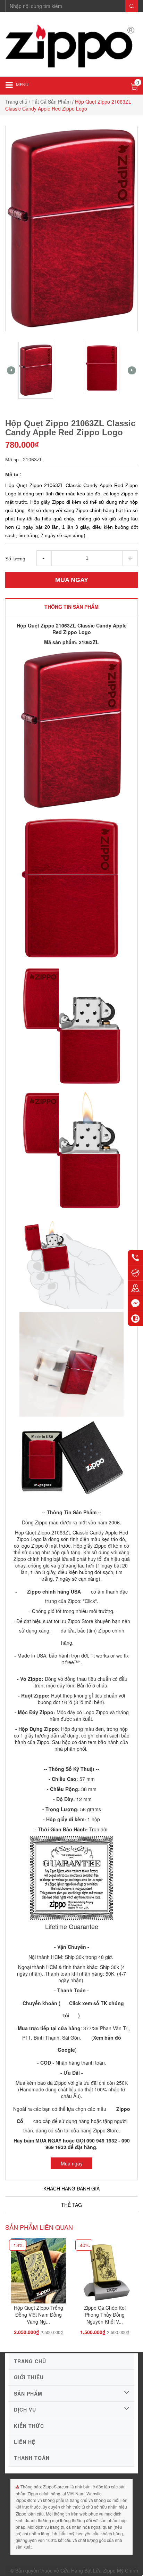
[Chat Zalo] (135, 1319)
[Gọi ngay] (135, 1257)
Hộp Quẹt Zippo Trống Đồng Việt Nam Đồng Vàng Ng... (39, 2315)
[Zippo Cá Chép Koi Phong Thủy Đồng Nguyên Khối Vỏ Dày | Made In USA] (105, 2273)
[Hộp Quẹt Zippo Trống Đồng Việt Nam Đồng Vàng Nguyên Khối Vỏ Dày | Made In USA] (38, 2273)
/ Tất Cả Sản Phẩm (50, 102)
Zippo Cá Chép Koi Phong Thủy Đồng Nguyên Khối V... (105, 2315)
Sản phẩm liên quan (39, 2227)
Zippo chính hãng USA (54, 1591)
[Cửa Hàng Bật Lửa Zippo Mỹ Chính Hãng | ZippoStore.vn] (71, 47)
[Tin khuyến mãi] (135, 1273)
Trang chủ (16, 102)
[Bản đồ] (135, 1288)
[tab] (71, 607)
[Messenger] (135, 1303)
